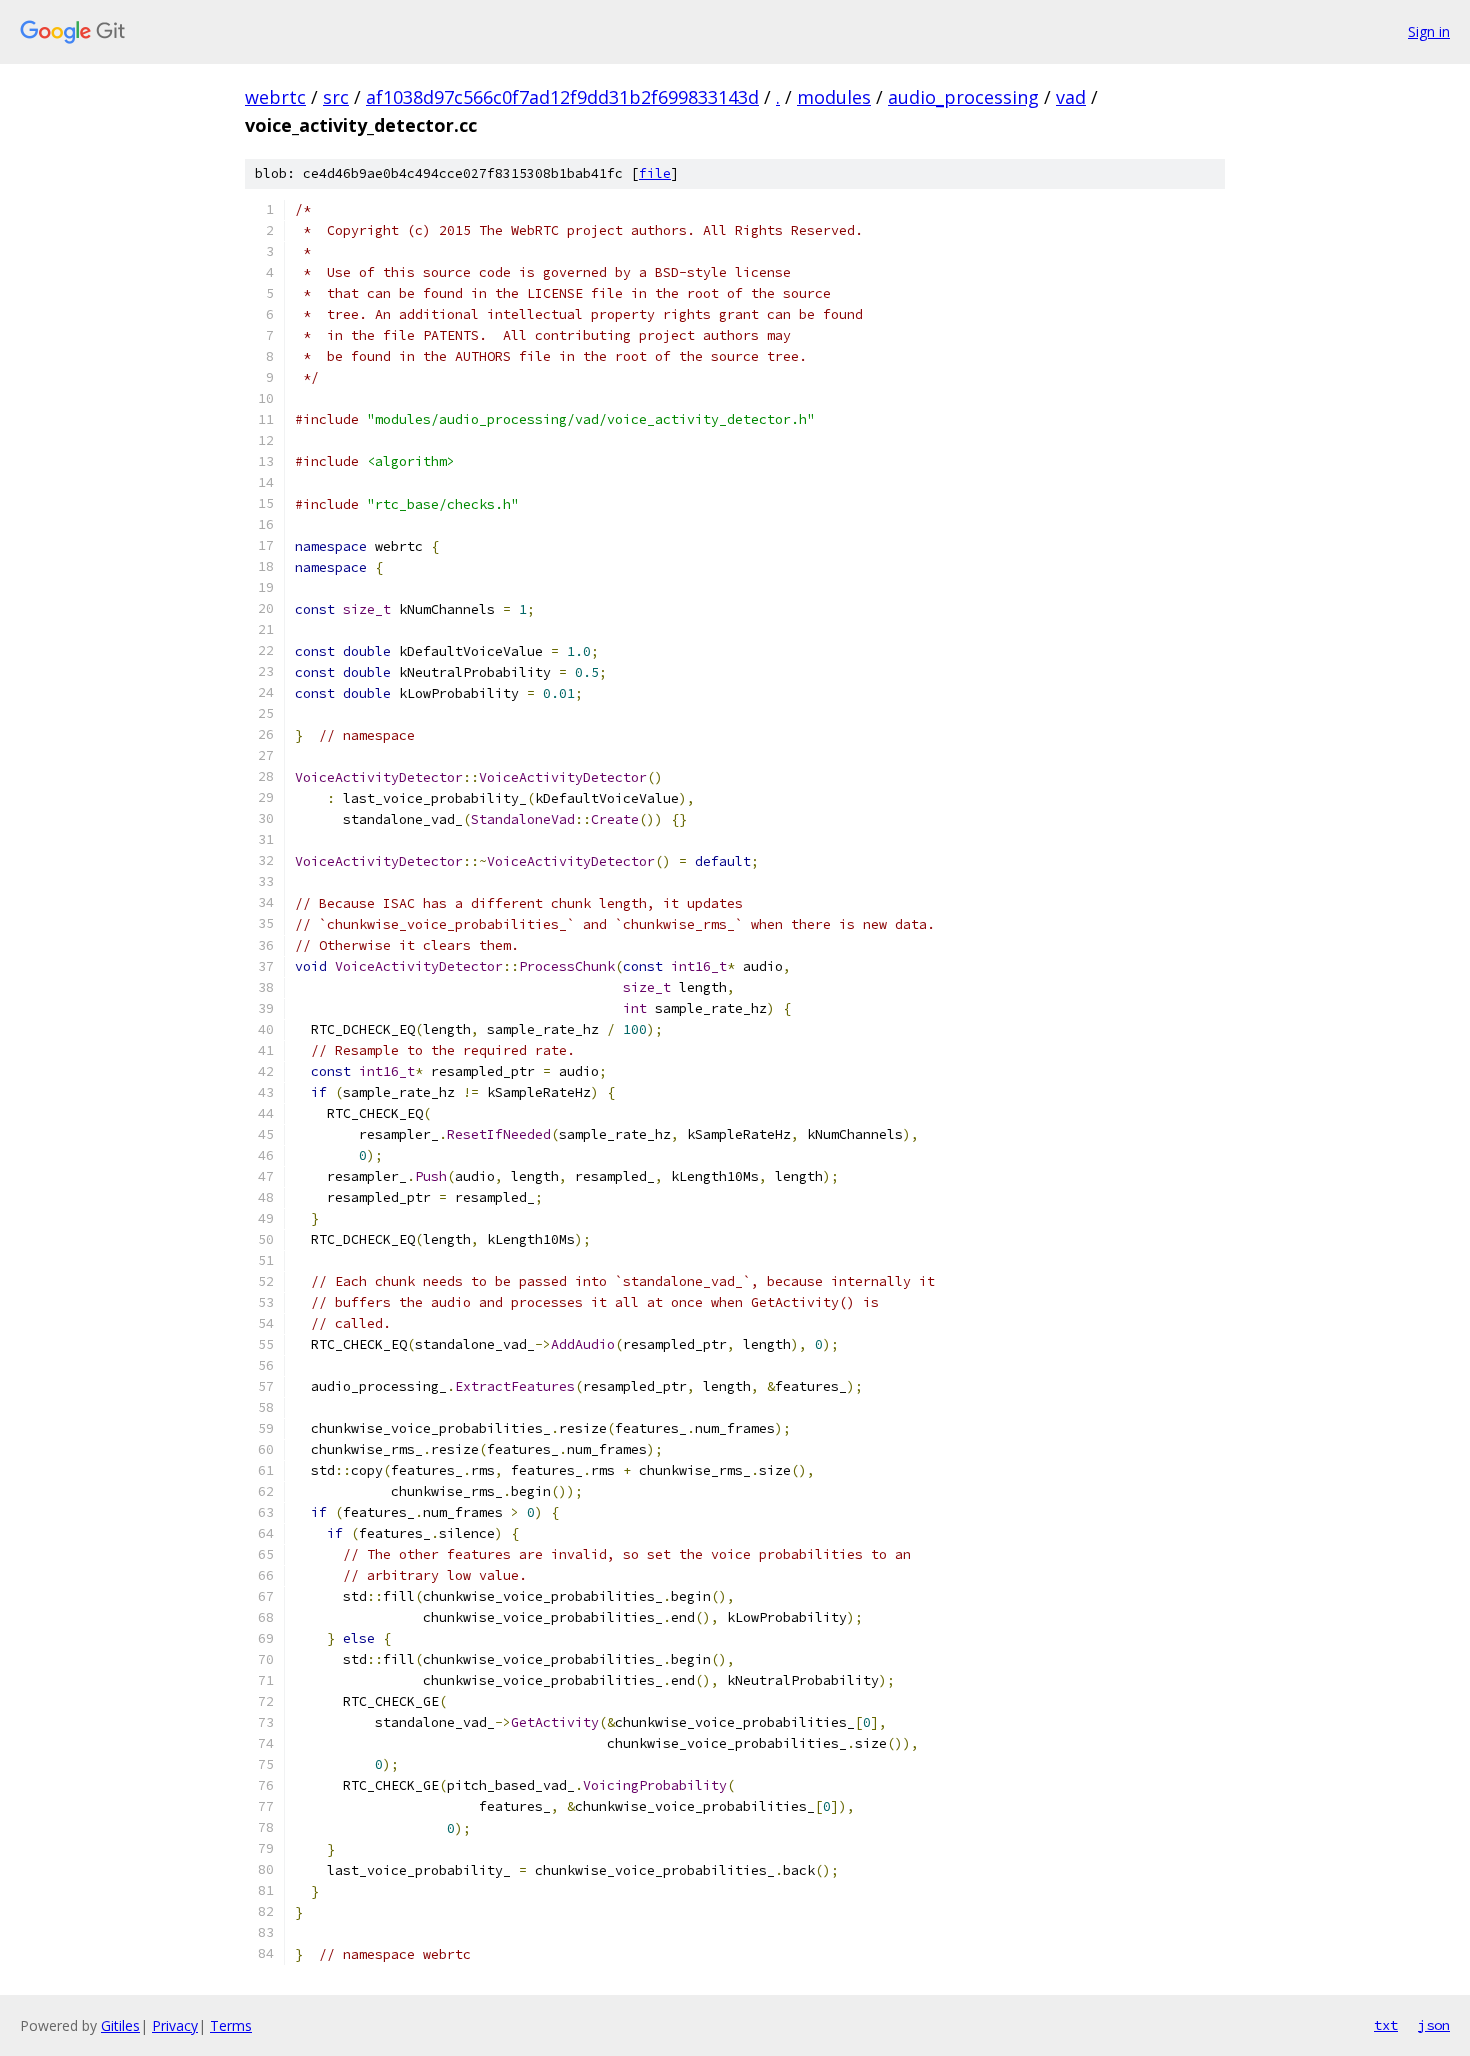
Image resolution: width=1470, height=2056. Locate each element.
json (1434, 2025)
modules (834, 97)
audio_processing (963, 97)
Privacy (175, 2025)
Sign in (1429, 31)
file (655, 173)
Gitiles (120, 2025)
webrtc (275, 97)
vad (1071, 97)
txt (1386, 2025)
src (336, 97)
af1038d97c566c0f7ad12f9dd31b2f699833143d (562, 97)
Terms (231, 2025)
